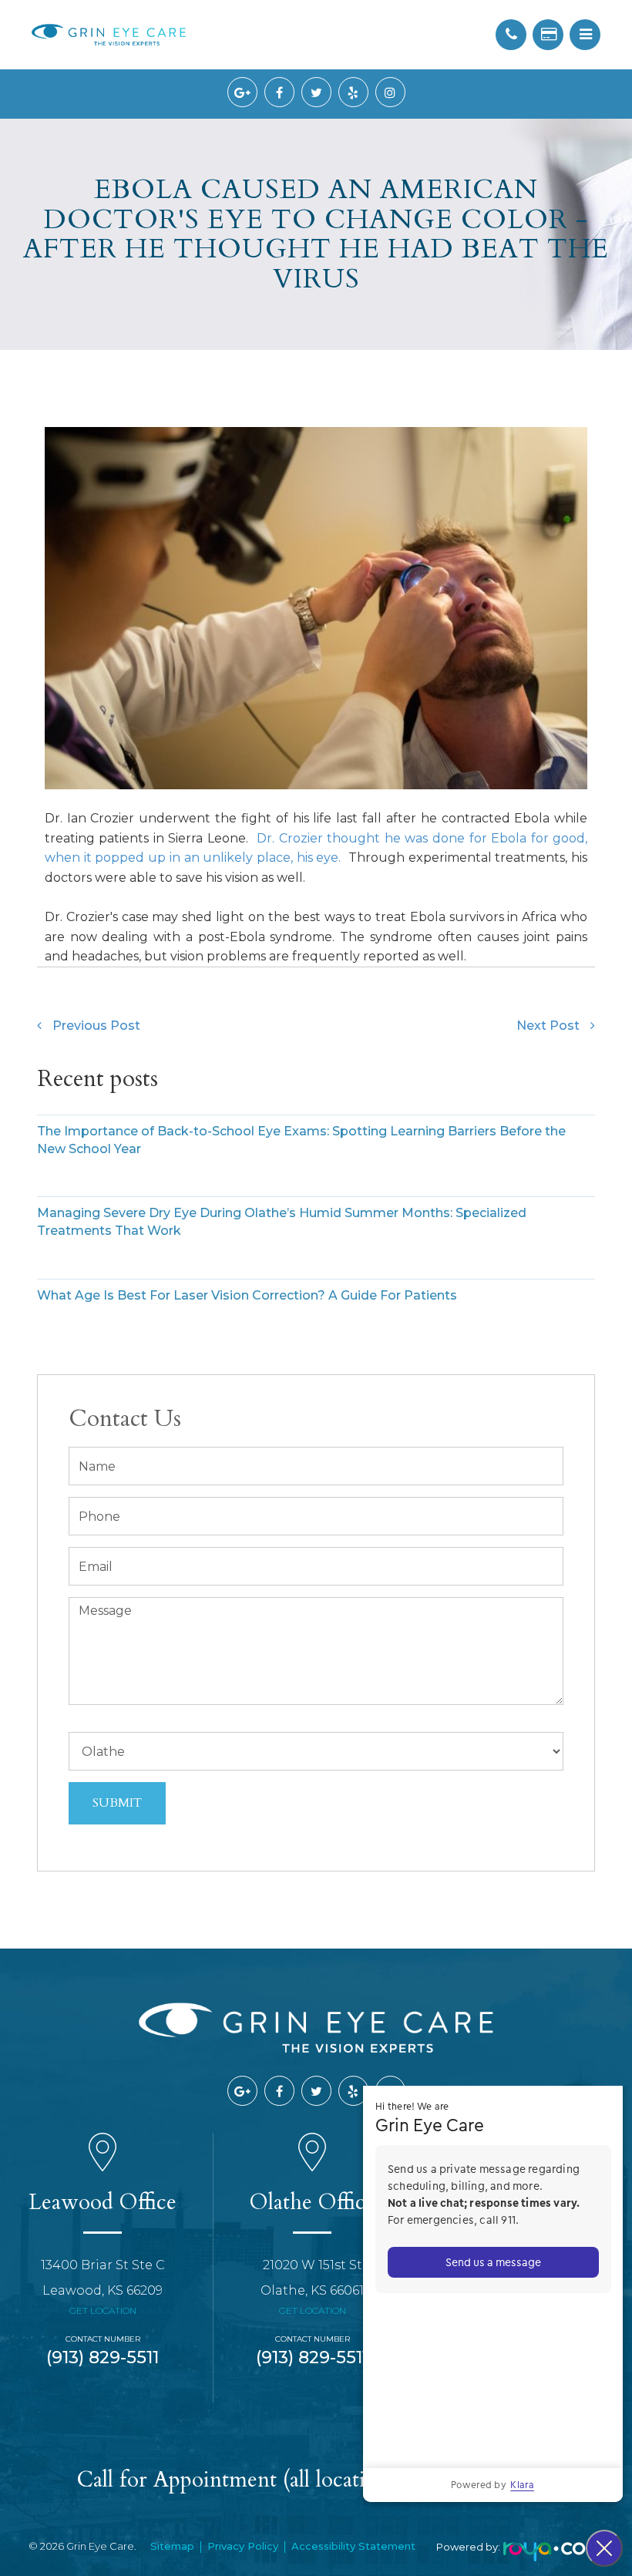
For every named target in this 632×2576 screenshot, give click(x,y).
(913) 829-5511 (103, 2357)
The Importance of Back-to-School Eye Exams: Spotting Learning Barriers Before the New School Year (301, 1140)
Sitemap (172, 2546)
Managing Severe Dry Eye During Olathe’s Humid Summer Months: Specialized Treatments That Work (282, 1222)
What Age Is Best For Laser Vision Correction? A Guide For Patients (247, 1295)
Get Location (103, 2310)
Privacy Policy (243, 2546)
